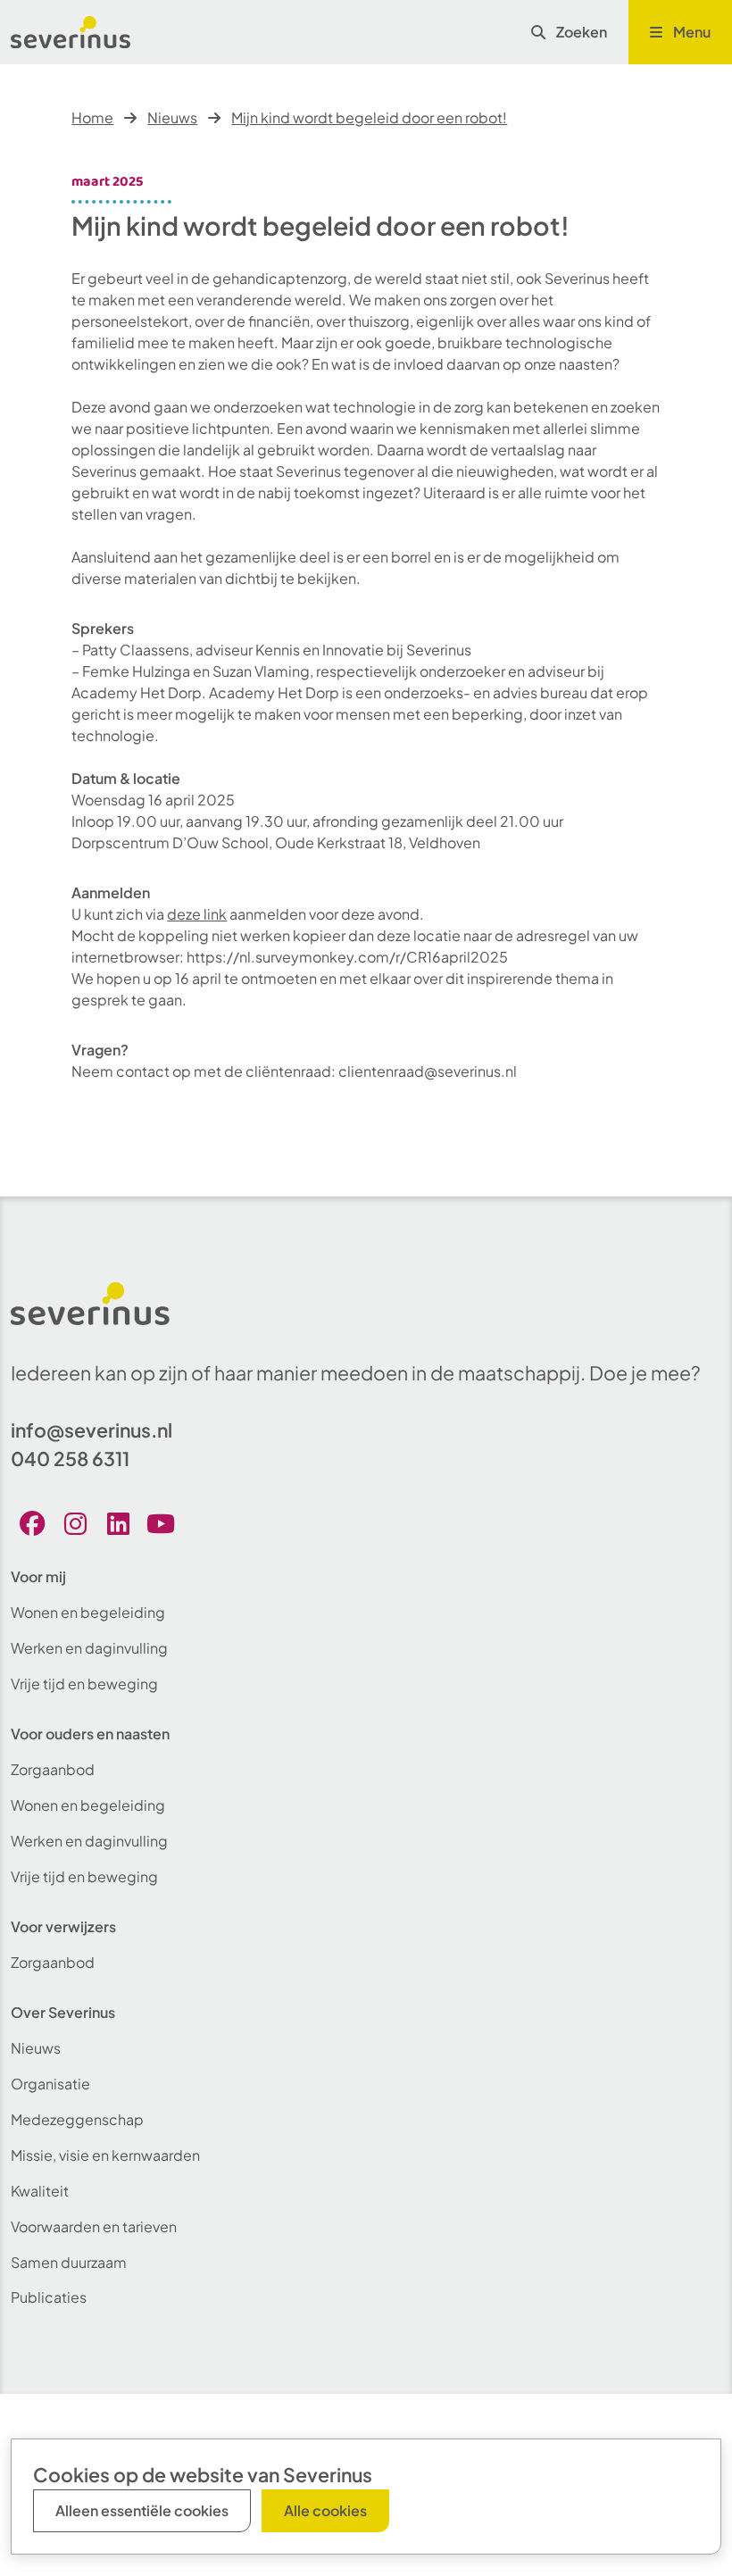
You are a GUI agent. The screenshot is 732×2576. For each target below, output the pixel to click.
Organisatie (50, 2084)
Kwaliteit (40, 2191)
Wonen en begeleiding (88, 1612)
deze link (197, 914)
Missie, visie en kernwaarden (105, 2155)
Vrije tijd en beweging (84, 1684)
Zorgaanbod (53, 1769)
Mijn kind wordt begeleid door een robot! (369, 117)
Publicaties (49, 2297)
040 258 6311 (70, 1459)
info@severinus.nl (91, 1430)
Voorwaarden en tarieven (94, 2226)
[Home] (71, 32)
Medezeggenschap (77, 2119)
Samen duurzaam (69, 2262)
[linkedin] (118, 1523)
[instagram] (75, 1523)
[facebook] (32, 1523)
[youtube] (161, 1523)
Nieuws (172, 117)
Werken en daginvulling (89, 1648)
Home (92, 117)
